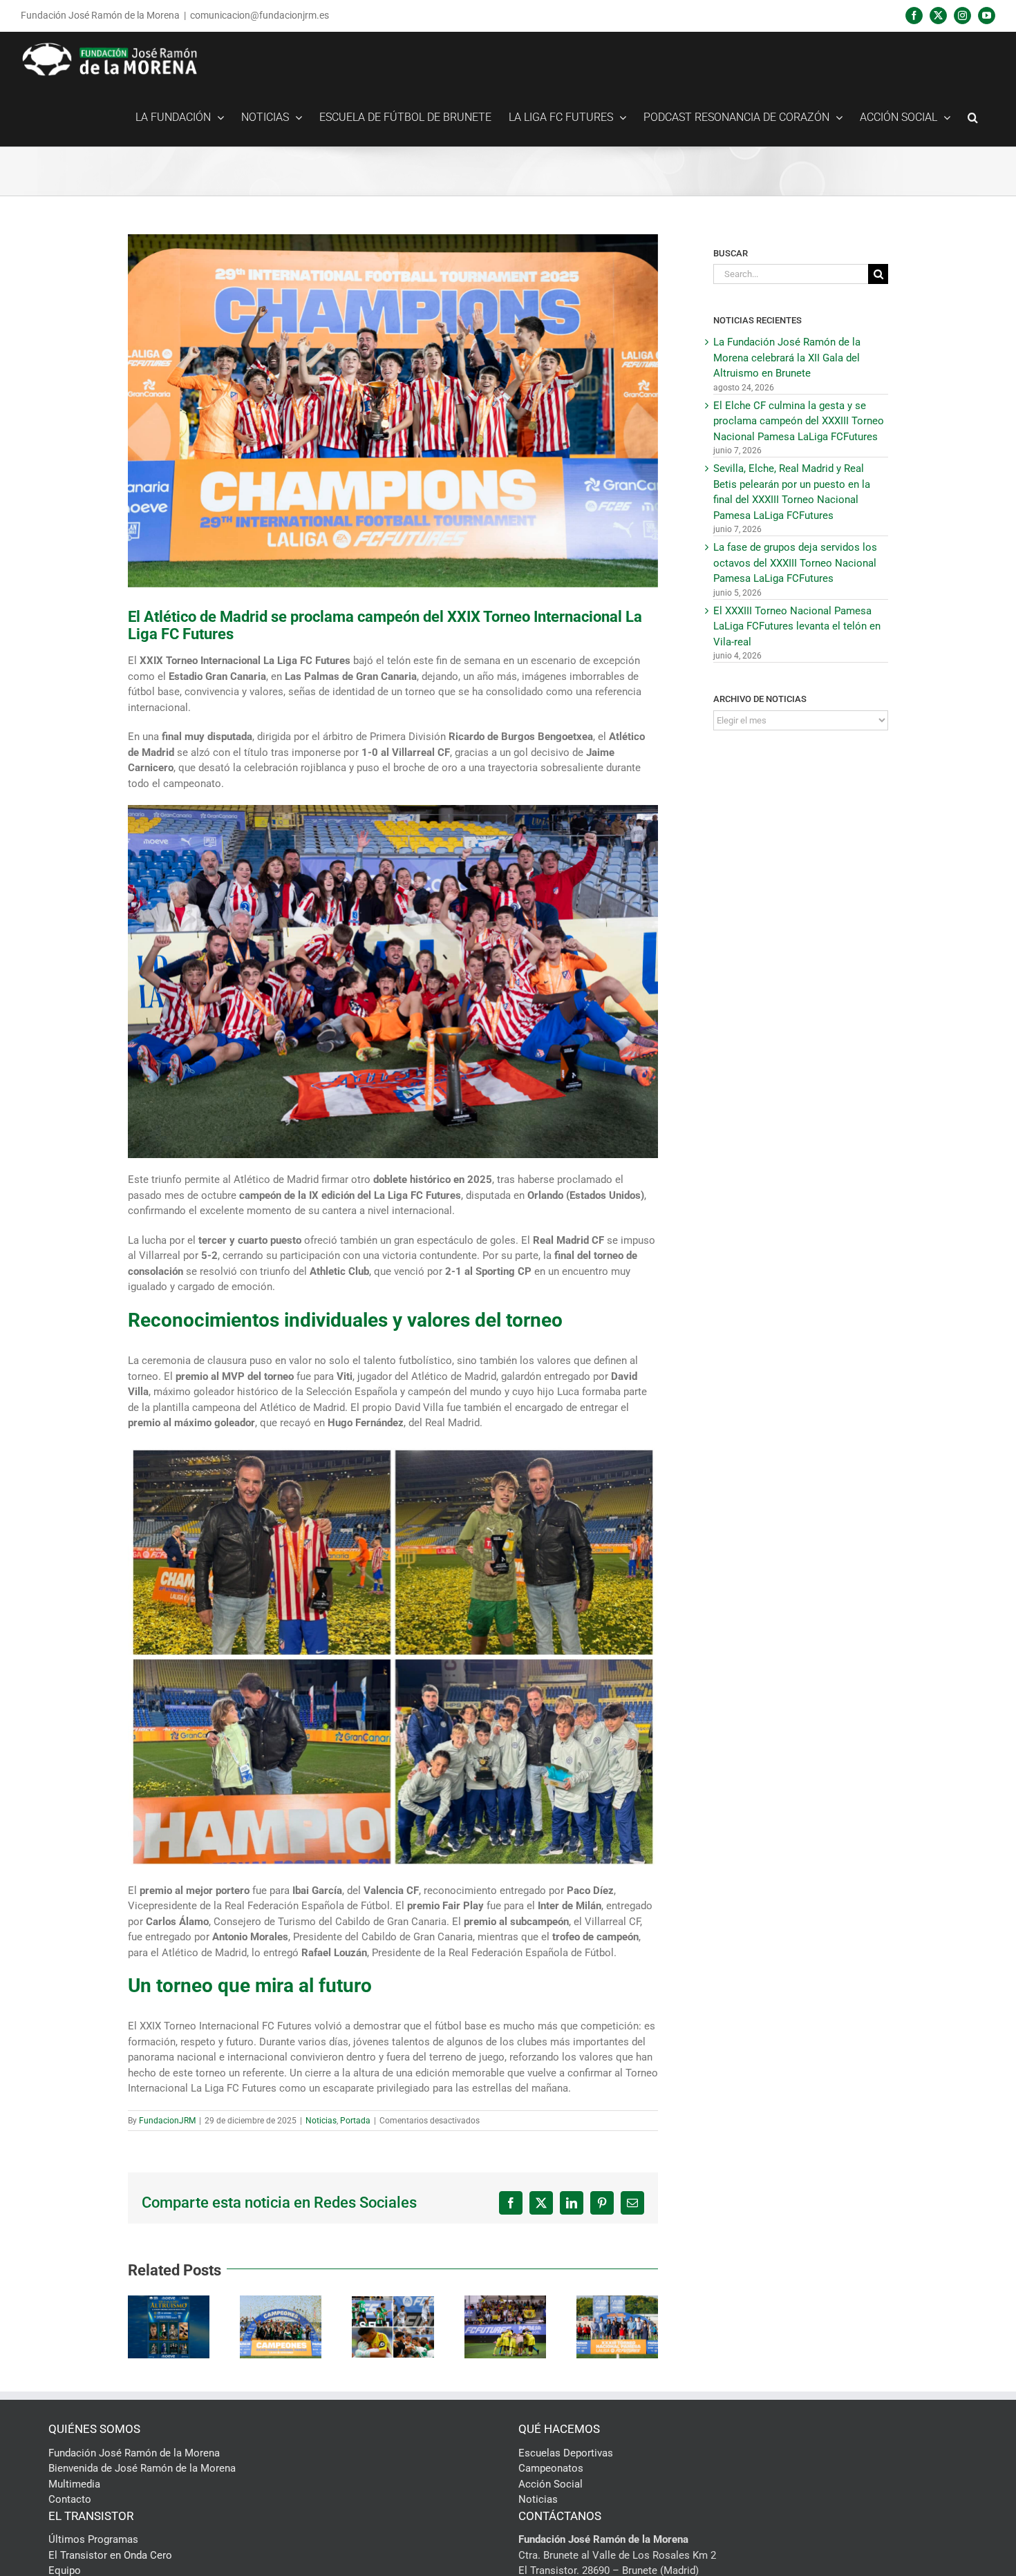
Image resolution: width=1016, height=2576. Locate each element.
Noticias (321, 2121)
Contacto (70, 2499)
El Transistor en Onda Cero (110, 2555)
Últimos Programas (93, 2539)
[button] (973, 117)
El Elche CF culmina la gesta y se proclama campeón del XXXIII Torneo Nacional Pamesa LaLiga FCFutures (799, 421)
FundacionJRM (167, 2121)
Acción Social (551, 2484)
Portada (355, 2121)
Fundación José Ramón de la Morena (134, 2453)
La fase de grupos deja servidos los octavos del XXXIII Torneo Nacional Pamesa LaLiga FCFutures (795, 563)
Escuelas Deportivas (566, 2453)
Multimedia (74, 2484)
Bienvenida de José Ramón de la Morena (142, 2468)
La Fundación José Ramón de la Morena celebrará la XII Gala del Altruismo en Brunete (787, 358)
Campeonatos (551, 2468)
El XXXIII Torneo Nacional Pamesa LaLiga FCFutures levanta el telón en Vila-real (797, 626)
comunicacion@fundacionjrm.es (260, 15)
